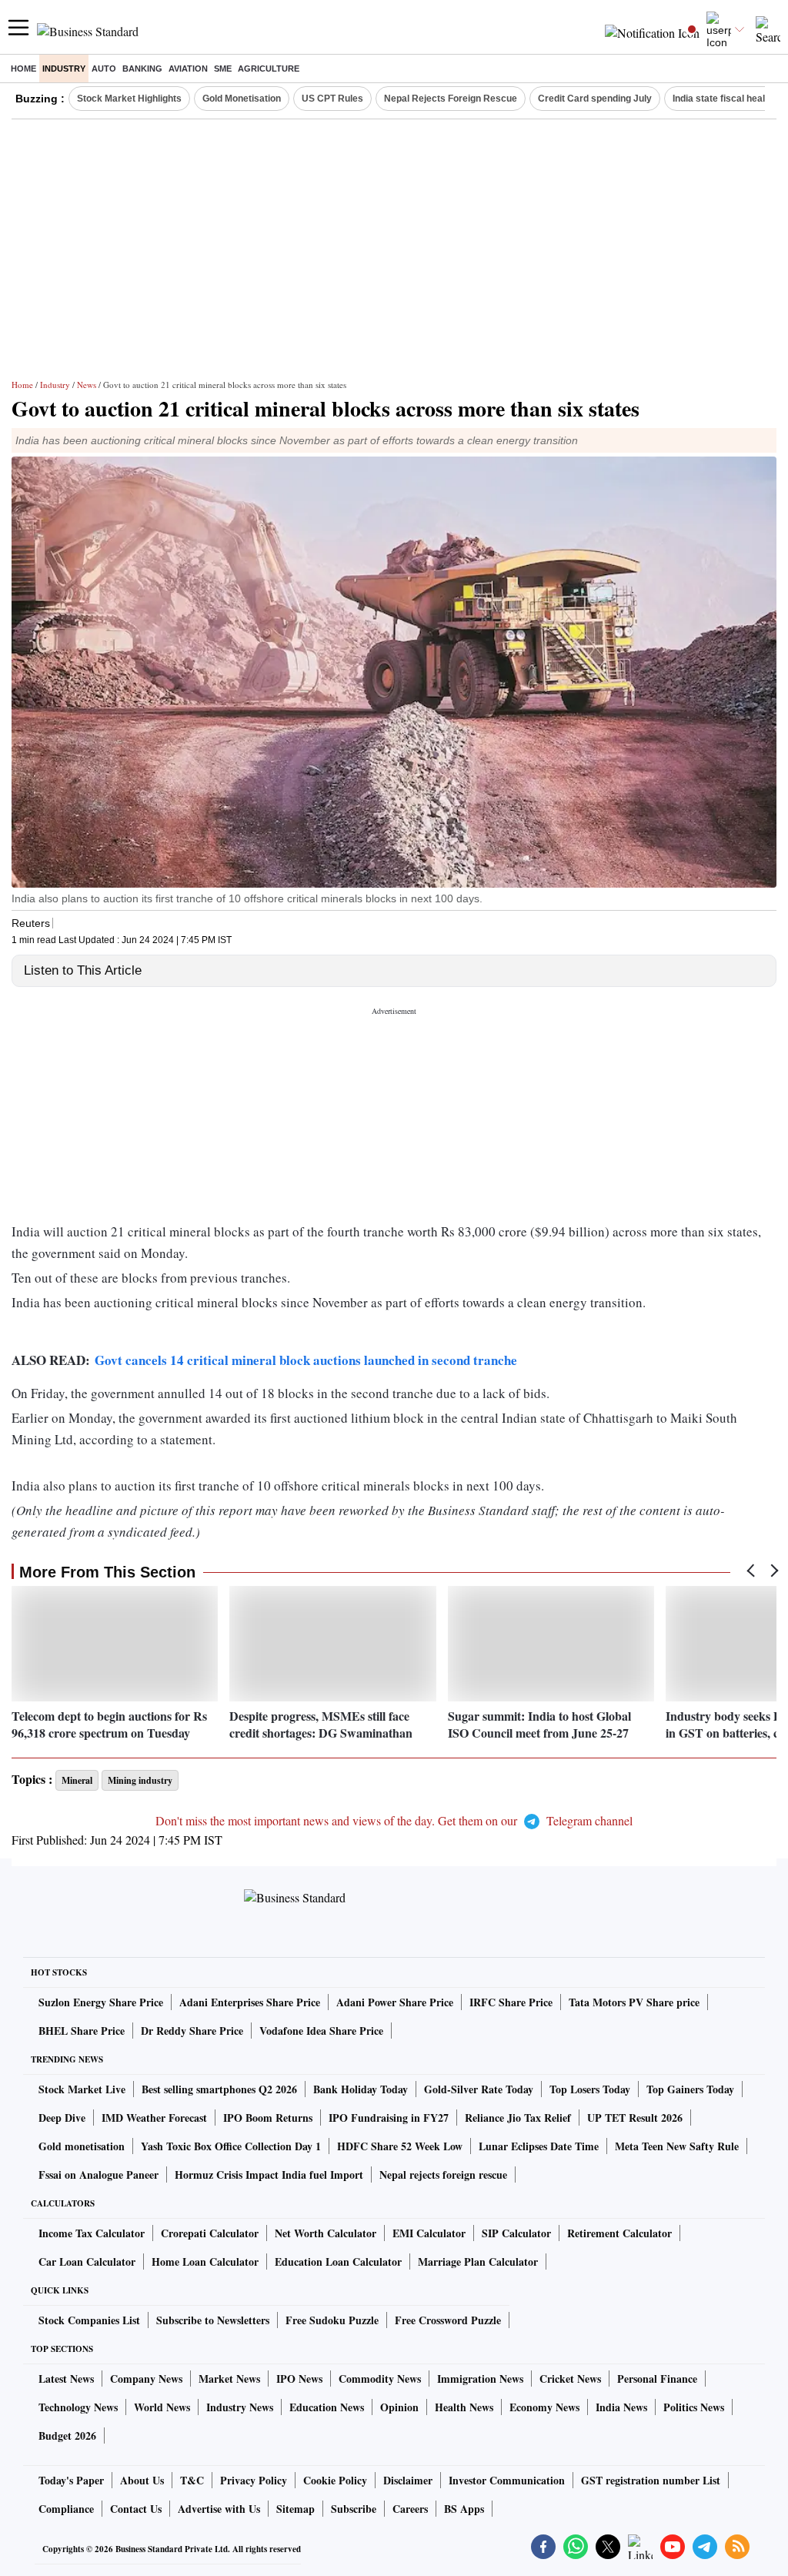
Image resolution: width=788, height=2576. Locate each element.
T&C (192, 2480)
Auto (104, 69)
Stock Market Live (82, 2089)
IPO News (299, 2379)
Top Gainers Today (690, 2089)
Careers (410, 2509)
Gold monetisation (82, 2146)
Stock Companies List (89, 2320)
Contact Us (136, 2509)
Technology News (78, 2407)
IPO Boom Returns (268, 2118)
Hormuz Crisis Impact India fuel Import (269, 2175)
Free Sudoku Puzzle (332, 2320)
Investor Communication (507, 2480)
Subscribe (354, 2509)
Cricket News (570, 2379)
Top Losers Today (590, 2089)
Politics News (694, 2407)
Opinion (399, 2407)
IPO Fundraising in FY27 (389, 2118)
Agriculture (269, 69)
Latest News (66, 2379)
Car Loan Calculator (87, 2262)
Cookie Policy (335, 2480)
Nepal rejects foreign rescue (443, 2175)
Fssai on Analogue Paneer (98, 2175)
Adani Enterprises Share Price (250, 2002)
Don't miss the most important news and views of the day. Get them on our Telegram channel (394, 1820)
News (87, 385)
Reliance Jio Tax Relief (518, 2118)
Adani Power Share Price (395, 2002)
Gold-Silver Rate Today (479, 2089)
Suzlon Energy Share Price (101, 2002)
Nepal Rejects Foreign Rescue (451, 99)
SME (223, 69)
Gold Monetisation (242, 99)
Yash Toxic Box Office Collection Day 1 (231, 2146)
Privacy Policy (254, 2480)
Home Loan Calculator (205, 2262)
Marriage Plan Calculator (478, 2262)
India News (621, 2407)
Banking (142, 69)
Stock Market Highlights (129, 99)
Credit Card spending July (595, 99)
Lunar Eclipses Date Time (539, 2146)
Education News (327, 2407)
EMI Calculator (429, 2233)
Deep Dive (62, 2118)
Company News (146, 2379)
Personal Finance (657, 2379)
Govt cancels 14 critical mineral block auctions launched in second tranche (306, 1360)
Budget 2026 (67, 2435)
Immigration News (480, 2379)
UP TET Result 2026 (635, 2118)
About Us (142, 2480)
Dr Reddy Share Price (192, 2031)
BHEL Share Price (82, 2031)
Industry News (240, 2407)
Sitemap (295, 2509)
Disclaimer (408, 2480)
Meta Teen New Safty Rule (677, 2146)
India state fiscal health (723, 99)
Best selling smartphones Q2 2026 (219, 2089)
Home (23, 69)
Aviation (188, 69)
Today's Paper (71, 2480)
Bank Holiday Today (361, 2089)
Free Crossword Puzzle (448, 2320)
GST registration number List (651, 2480)
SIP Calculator (516, 2233)
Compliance (66, 2509)
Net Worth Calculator (326, 2233)
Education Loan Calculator (338, 2262)
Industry (64, 69)
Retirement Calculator (619, 2233)
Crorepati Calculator (210, 2233)
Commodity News (380, 2379)
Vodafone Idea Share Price (321, 2031)
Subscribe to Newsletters (213, 2320)
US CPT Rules (332, 99)
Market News (229, 2379)
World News (162, 2407)
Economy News (544, 2407)
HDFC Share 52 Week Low (400, 2146)
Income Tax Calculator (92, 2233)
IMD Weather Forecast (154, 2118)
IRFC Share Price (511, 2002)
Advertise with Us (219, 2509)
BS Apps (464, 2509)
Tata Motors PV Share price (634, 2002)
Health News (464, 2407)
